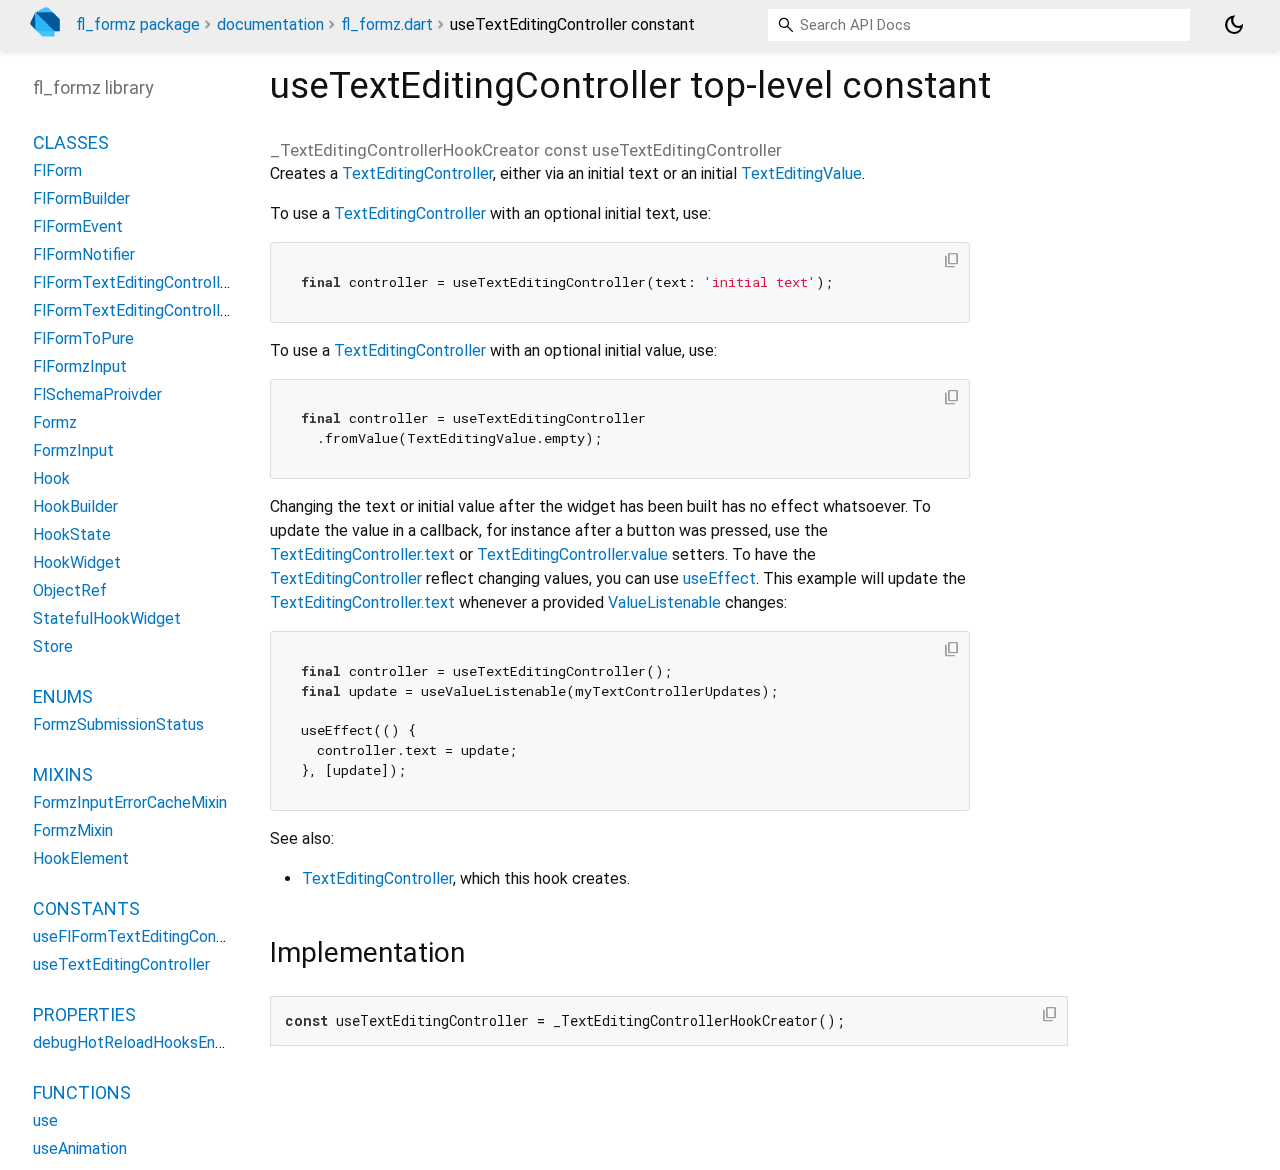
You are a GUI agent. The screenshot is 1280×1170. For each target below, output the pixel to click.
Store (53, 646)
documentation (270, 24)
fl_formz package (138, 24)
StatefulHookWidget (107, 618)
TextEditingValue (801, 173)
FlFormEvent (78, 226)
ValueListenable (664, 602)
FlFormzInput (80, 366)
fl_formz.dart (387, 24)
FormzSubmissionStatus (118, 724)
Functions (82, 1092)
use (45, 1120)
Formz (55, 422)
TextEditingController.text (362, 554)
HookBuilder (75, 506)
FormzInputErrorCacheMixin (130, 802)
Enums (63, 696)
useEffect (719, 578)
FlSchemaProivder (97, 394)
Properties (84, 1014)
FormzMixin (73, 830)
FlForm (57, 170)
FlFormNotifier (84, 254)
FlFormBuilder (81, 198)
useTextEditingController (121, 964)
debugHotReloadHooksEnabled (143, 1042)
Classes (71, 142)
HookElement (81, 858)
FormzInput (73, 450)
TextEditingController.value (572, 554)
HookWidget (77, 562)
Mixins (63, 774)
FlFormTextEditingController (133, 282)
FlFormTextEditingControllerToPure (159, 310)
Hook (51, 478)
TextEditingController (417, 173)
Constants (86, 908)
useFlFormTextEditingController (146, 936)
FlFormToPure (83, 338)
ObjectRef (70, 590)
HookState (72, 534)
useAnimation (80, 1148)
